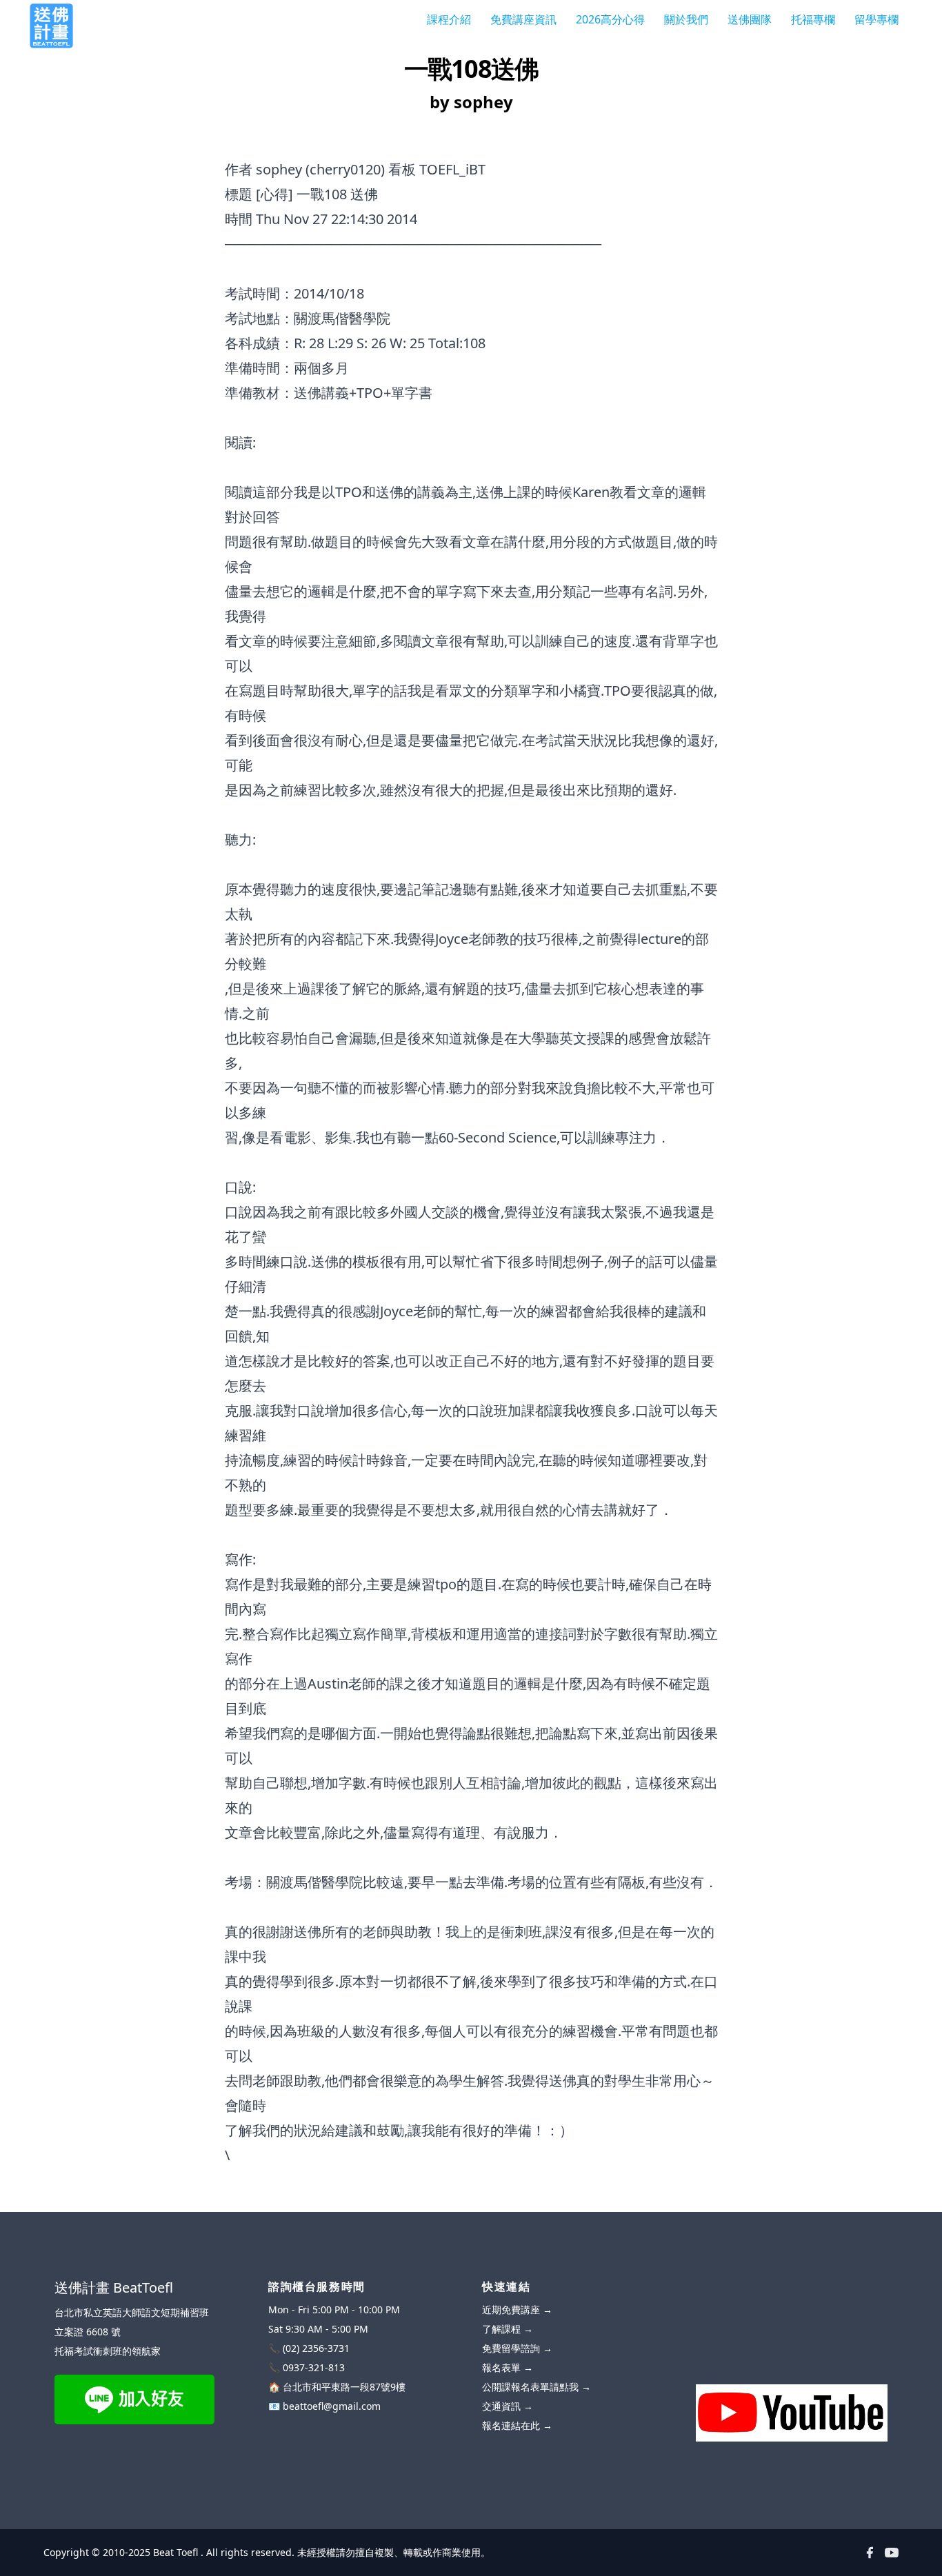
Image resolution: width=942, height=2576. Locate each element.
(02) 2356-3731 (316, 2348)
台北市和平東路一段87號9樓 (344, 2387)
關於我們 (686, 19)
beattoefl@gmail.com (332, 2406)
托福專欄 (813, 19)
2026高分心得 (610, 19)
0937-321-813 (314, 2367)
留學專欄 (876, 19)
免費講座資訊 (523, 19)
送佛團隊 (750, 19)
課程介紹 (449, 19)
